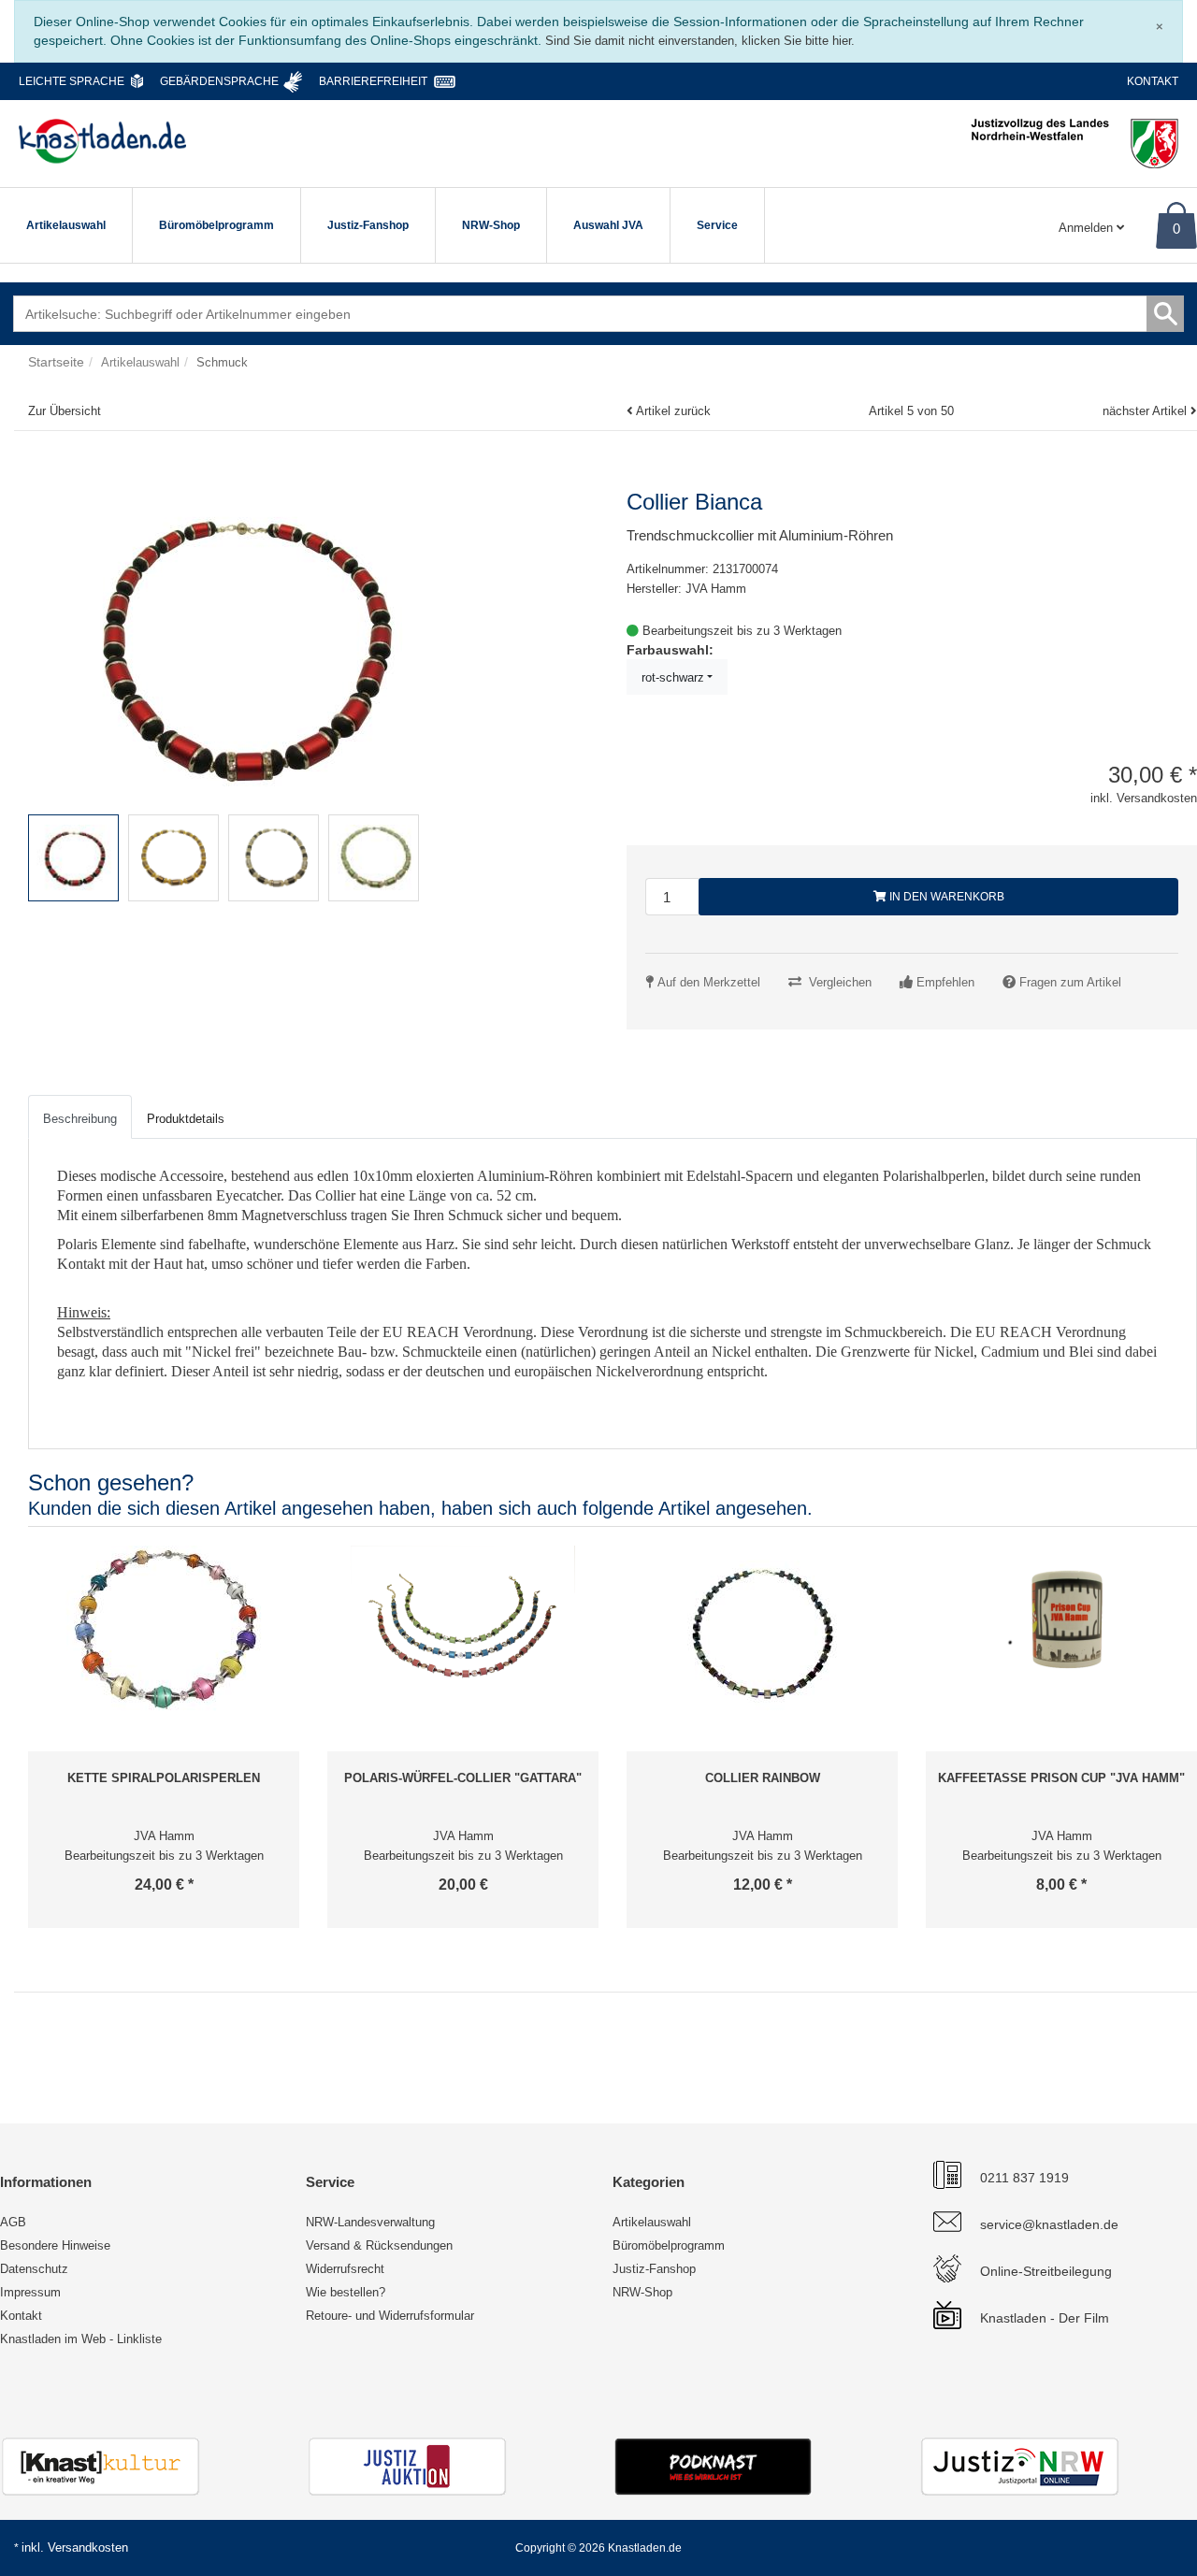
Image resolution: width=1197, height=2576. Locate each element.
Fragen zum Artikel (1070, 982)
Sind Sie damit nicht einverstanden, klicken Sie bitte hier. (700, 41)
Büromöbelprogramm (216, 225)
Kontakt (1153, 81)
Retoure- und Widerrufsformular (390, 2316)
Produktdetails (186, 1119)
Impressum (30, 2292)
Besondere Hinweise (55, 2245)
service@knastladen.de (1049, 2224)
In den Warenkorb (945, 897)
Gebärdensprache (219, 81)
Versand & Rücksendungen (379, 2245)
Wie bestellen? (346, 2292)
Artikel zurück (673, 411)
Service (717, 225)
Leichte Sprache (72, 81)
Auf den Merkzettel (709, 982)
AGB (13, 2222)
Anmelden (1088, 228)
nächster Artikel (1147, 411)
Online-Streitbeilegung (1046, 2271)
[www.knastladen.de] (102, 141)
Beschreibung (80, 1119)
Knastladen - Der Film (1045, 2318)
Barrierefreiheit (373, 81)
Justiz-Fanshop (368, 225)
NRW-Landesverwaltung (370, 2222)
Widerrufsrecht (345, 2269)
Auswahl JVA (608, 225)
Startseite (56, 362)
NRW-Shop (491, 225)
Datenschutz (34, 2269)
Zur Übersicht (65, 411)
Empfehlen (945, 982)
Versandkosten (88, 2547)
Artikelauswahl (66, 225)
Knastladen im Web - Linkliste (81, 2339)
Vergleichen (840, 982)
